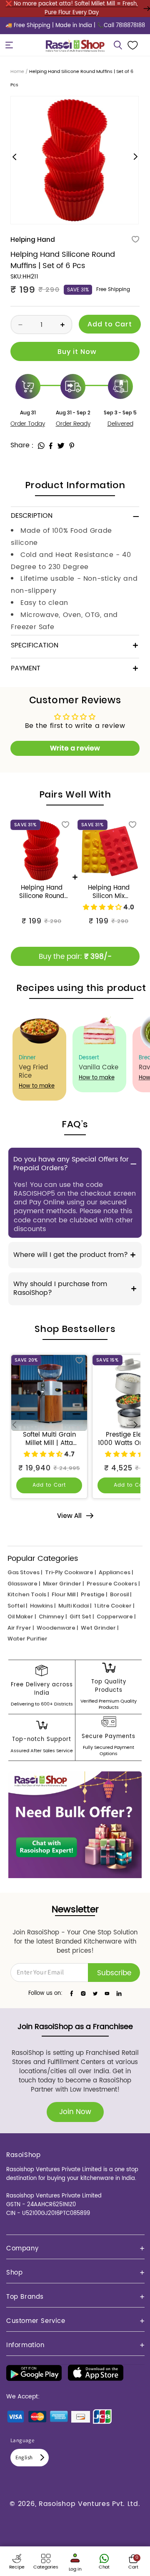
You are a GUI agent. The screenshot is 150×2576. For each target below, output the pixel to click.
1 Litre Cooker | (114, 1606)
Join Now (75, 2112)
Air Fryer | (21, 1628)
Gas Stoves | (25, 1572)
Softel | (17, 1606)
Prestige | (94, 1594)
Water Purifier (27, 1639)
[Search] (118, 45)
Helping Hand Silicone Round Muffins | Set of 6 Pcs (41, 892)
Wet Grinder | (100, 1628)
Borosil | (121, 1594)
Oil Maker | (22, 1617)
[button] (9, 45)
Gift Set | (82, 1617)
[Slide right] (135, 157)
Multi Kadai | (75, 1606)
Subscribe (114, 1973)
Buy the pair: (75, 957)
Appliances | (116, 1572)
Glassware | (24, 1584)
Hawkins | (43, 1606)
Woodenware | (57, 1628)
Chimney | (53, 1617)
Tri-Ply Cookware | (70, 1572)
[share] (41, 446)
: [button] (33, 445)
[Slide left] (15, 157)
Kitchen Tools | (28, 1594)
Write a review (75, 748)
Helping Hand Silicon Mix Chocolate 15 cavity (109, 892)
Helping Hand (33, 240)
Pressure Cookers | (113, 1584)
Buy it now (75, 351)
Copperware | (116, 1617)
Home (17, 72)
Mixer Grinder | (63, 1584)
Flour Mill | (65, 1594)
